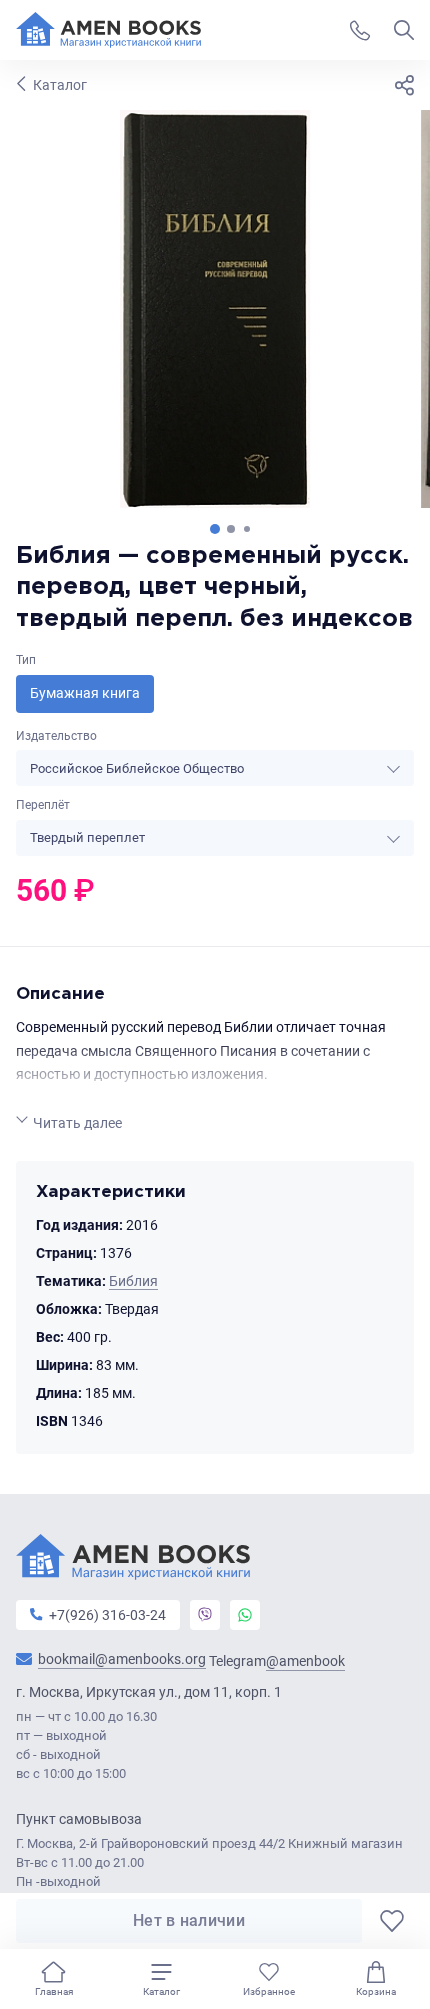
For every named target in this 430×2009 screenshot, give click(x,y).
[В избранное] (392, 1921)
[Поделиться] (404, 85)
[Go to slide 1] (215, 529)
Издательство (56, 736)
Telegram (277, 1661)
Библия (133, 1281)
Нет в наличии (189, 1920)
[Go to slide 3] (247, 529)
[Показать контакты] (360, 30)
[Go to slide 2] (231, 529)
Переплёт (43, 805)
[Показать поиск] (404, 30)
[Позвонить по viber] (205, 1615)
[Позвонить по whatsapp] (245, 1615)
